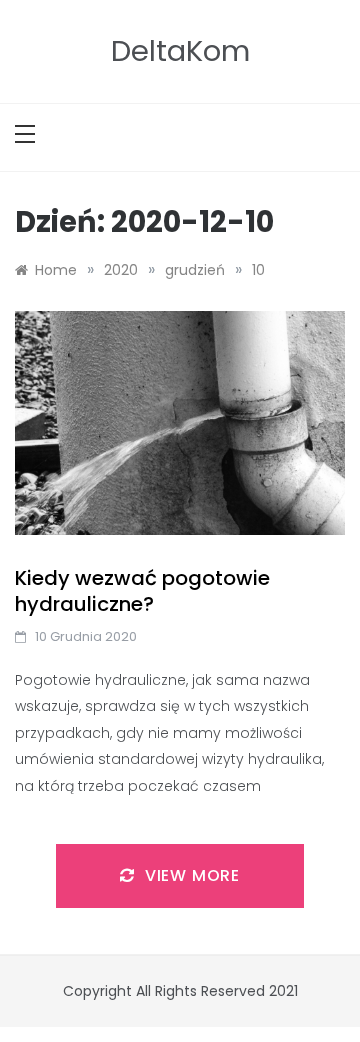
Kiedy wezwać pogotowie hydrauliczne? (142, 591)
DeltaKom (180, 51)
